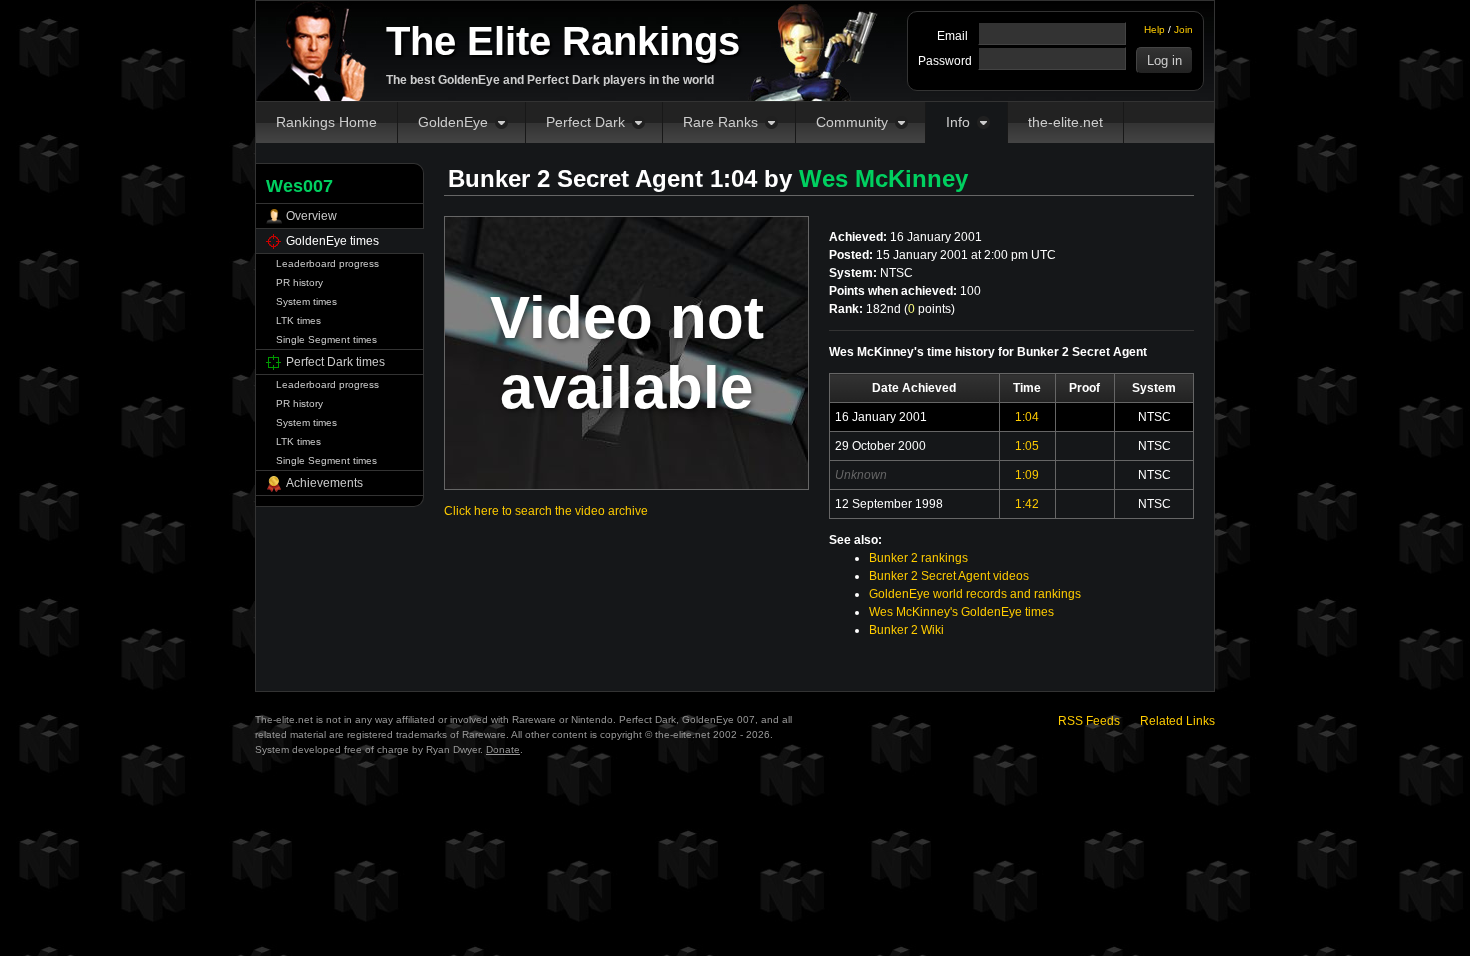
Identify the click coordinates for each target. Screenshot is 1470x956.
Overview (311, 216)
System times (306, 301)
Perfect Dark (585, 122)
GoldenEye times (332, 241)
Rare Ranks (720, 122)
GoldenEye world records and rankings (975, 594)
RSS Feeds (1089, 721)
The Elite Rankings (563, 41)
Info (958, 122)
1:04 (1027, 417)
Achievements (324, 483)
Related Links (1177, 721)
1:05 (1027, 446)
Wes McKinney (883, 178)
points (929, 309)
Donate (503, 749)
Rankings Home (326, 122)
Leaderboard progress (327, 263)
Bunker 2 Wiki (906, 630)
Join (1183, 29)
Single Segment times (326, 339)
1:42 (1027, 504)
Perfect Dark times (335, 362)
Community (852, 122)
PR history (299, 282)
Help (1154, 29)
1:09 (1027, 475)
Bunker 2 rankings (918, 558)
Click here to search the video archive (546, 511)
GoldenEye (453, 122)
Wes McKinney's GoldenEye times (961, 612)
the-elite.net (1065, 122)
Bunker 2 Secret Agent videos (949, 576)
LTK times (298, 320)
